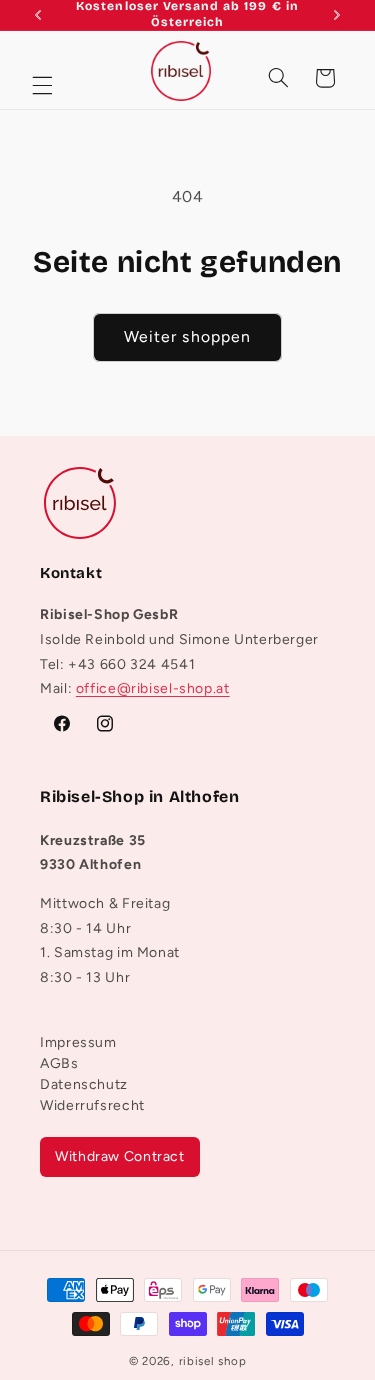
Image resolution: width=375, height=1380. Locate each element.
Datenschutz (84, 1084)
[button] (42, 86)
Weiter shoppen (187, 336)
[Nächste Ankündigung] (337, 15)
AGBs (59, 1063)
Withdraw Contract (120, 1156)
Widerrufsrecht (92, 1105)
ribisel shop (213, 1361)
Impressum (78, 1042)
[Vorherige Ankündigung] (38, 15)
